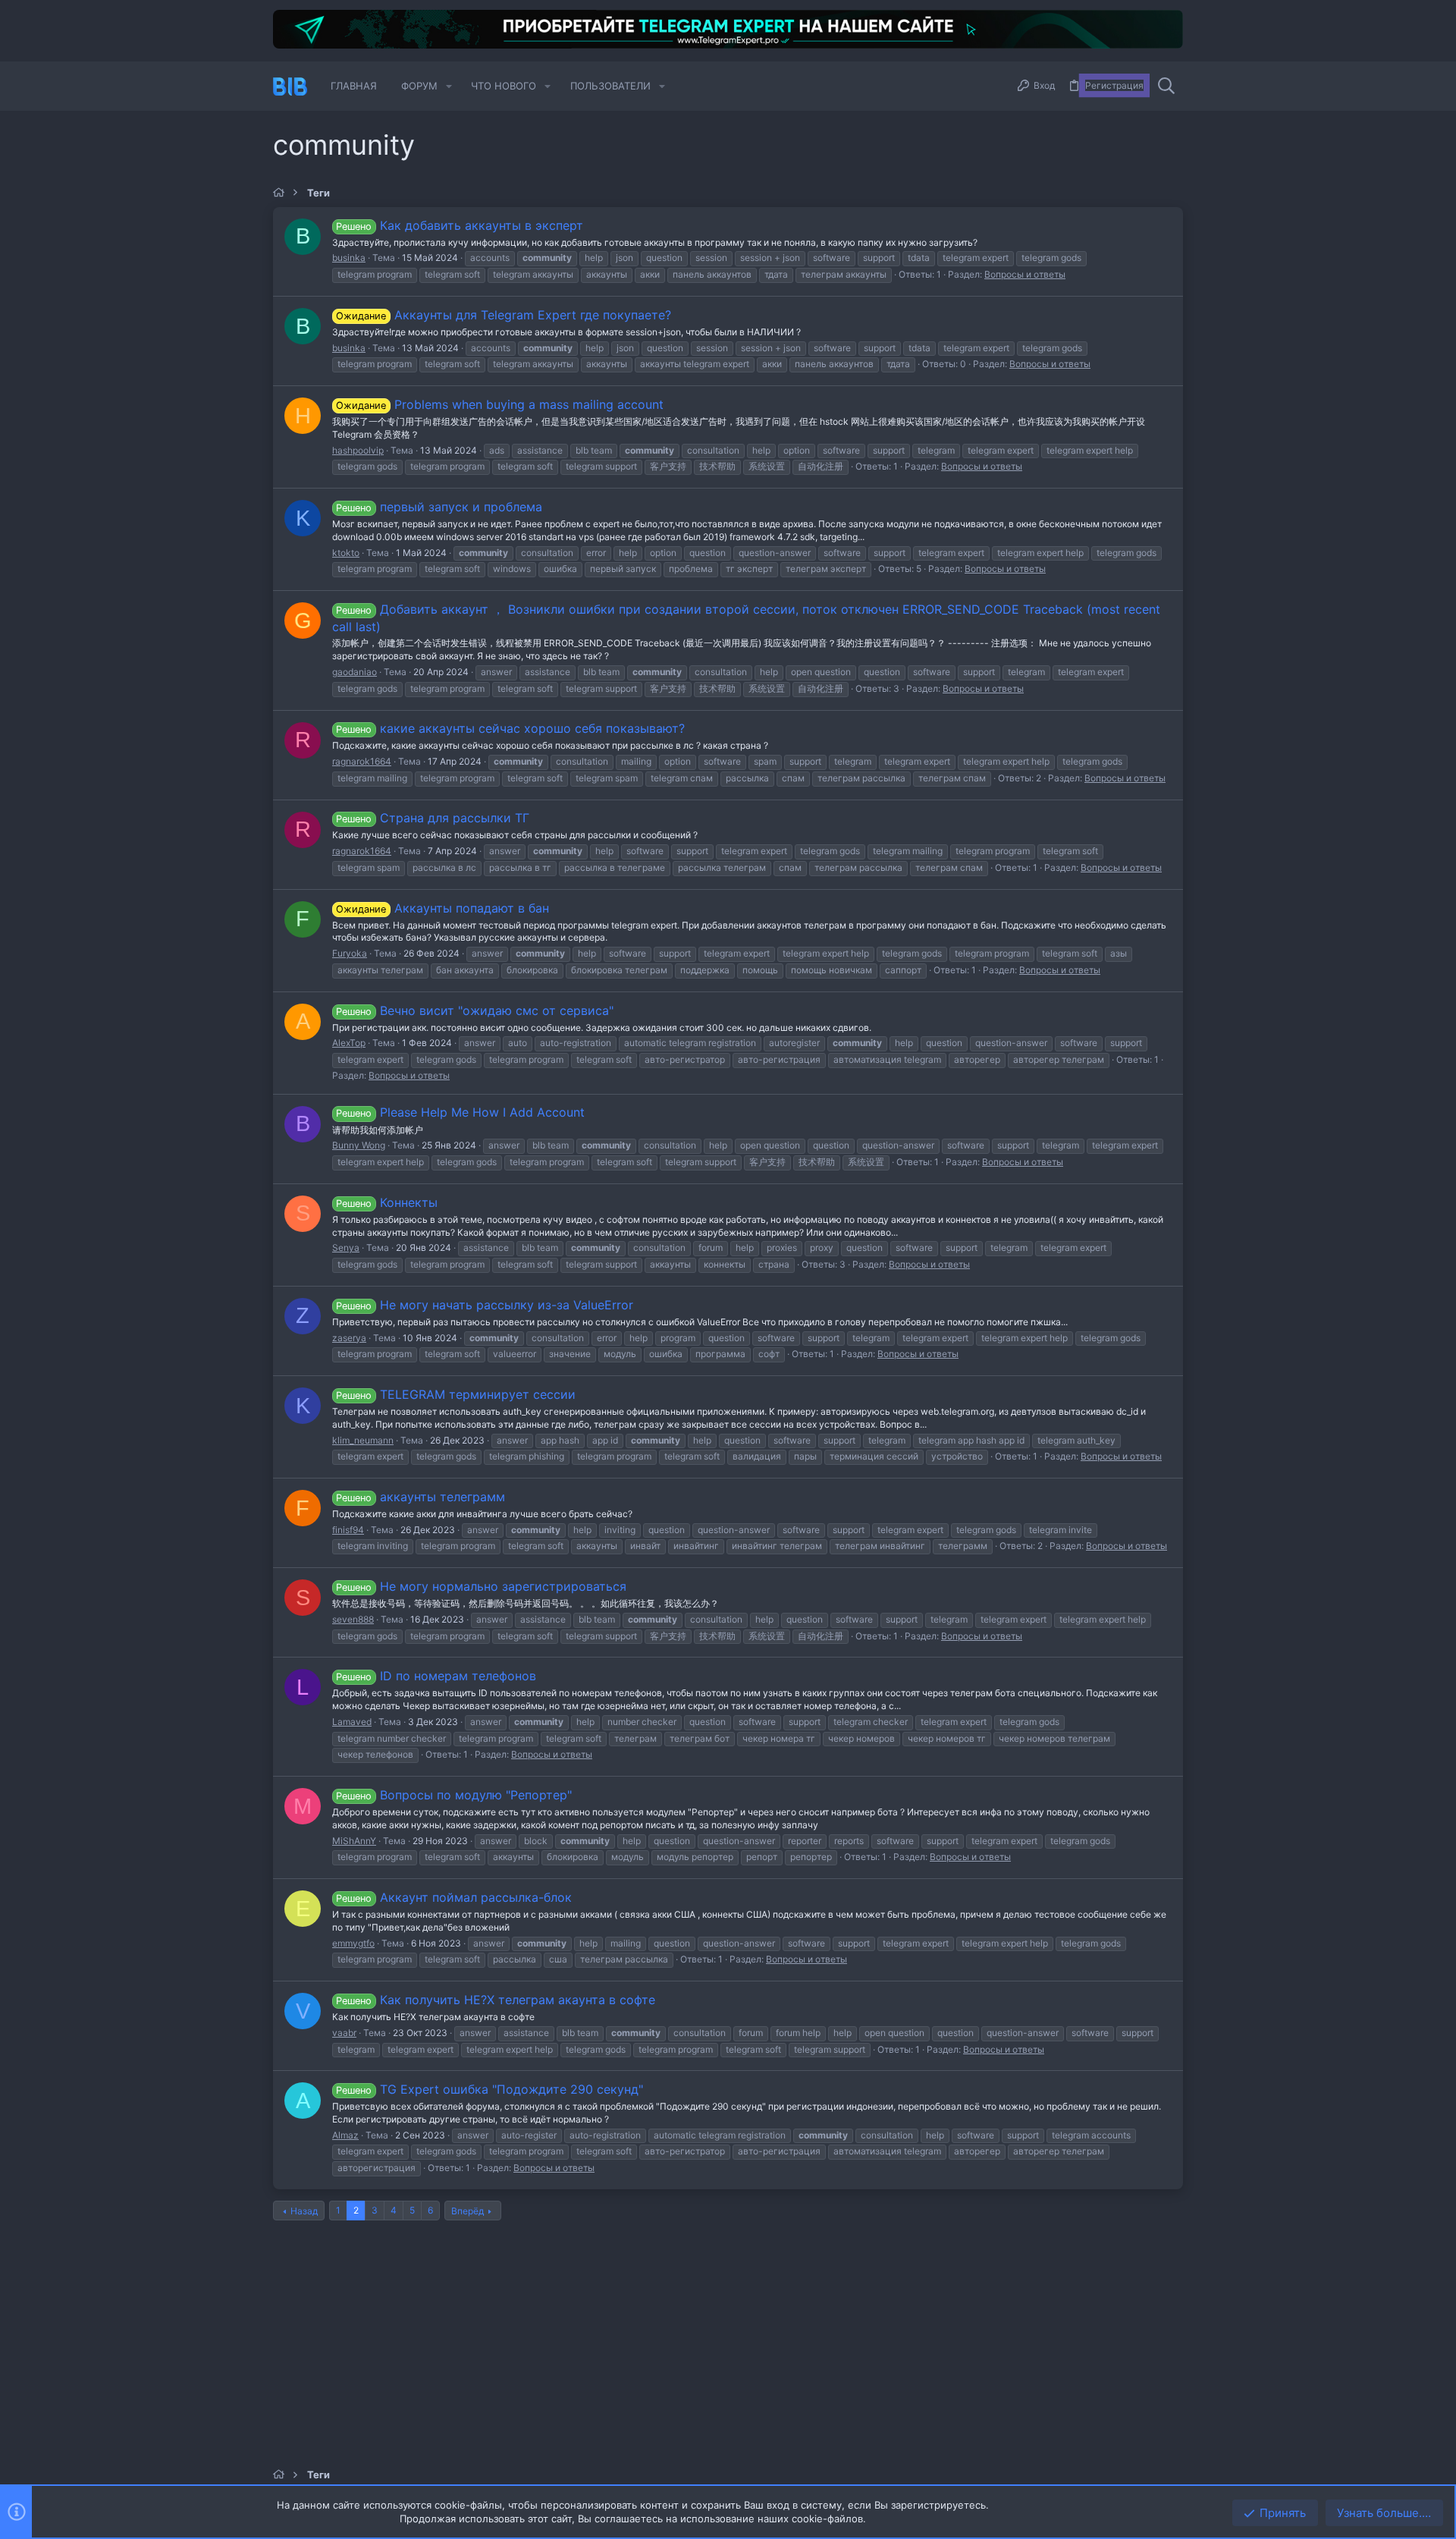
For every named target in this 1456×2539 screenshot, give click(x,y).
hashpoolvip (358, 450)
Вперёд (468, 2211)
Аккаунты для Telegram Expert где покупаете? (503, 315)
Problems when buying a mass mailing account (499, 404)
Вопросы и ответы (1025, 274)
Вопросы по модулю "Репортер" (453, 1795)
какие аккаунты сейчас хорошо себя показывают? (510, 728)
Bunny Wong (359, 1145)
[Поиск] (1166, 86)
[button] (449, 86)
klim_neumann (363, 1440)
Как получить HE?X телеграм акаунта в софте (495, 2000)
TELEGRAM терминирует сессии (455, 1394)
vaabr (344, 2033)
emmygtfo (353, 1943)
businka (349, 258)
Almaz (345, 2135)
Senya (346, 1248)
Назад (304, 2211)
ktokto (346, 553)
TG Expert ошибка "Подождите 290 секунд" (489, 2089)
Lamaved (352, 1722)
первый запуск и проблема (439, 507)
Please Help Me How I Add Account (460, 1112)
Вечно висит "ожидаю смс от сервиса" (474, 1010)
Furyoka (350, 953)
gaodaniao (355, 672)
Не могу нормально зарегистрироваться (481, 1586)
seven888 (353, 1619)
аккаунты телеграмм (420, 1497)
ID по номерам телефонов (436, 1676)
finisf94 (348, 1530)
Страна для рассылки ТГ (432, 818)
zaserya (349, 1338)
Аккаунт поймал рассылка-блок (453, 1897)
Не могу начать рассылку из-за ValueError (484, 1305)
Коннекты (386, 1202)
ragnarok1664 (362, 761)
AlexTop (349, 1043)
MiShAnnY (354, 1841)
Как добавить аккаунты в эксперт (459, 225)
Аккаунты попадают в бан (442, 908)
